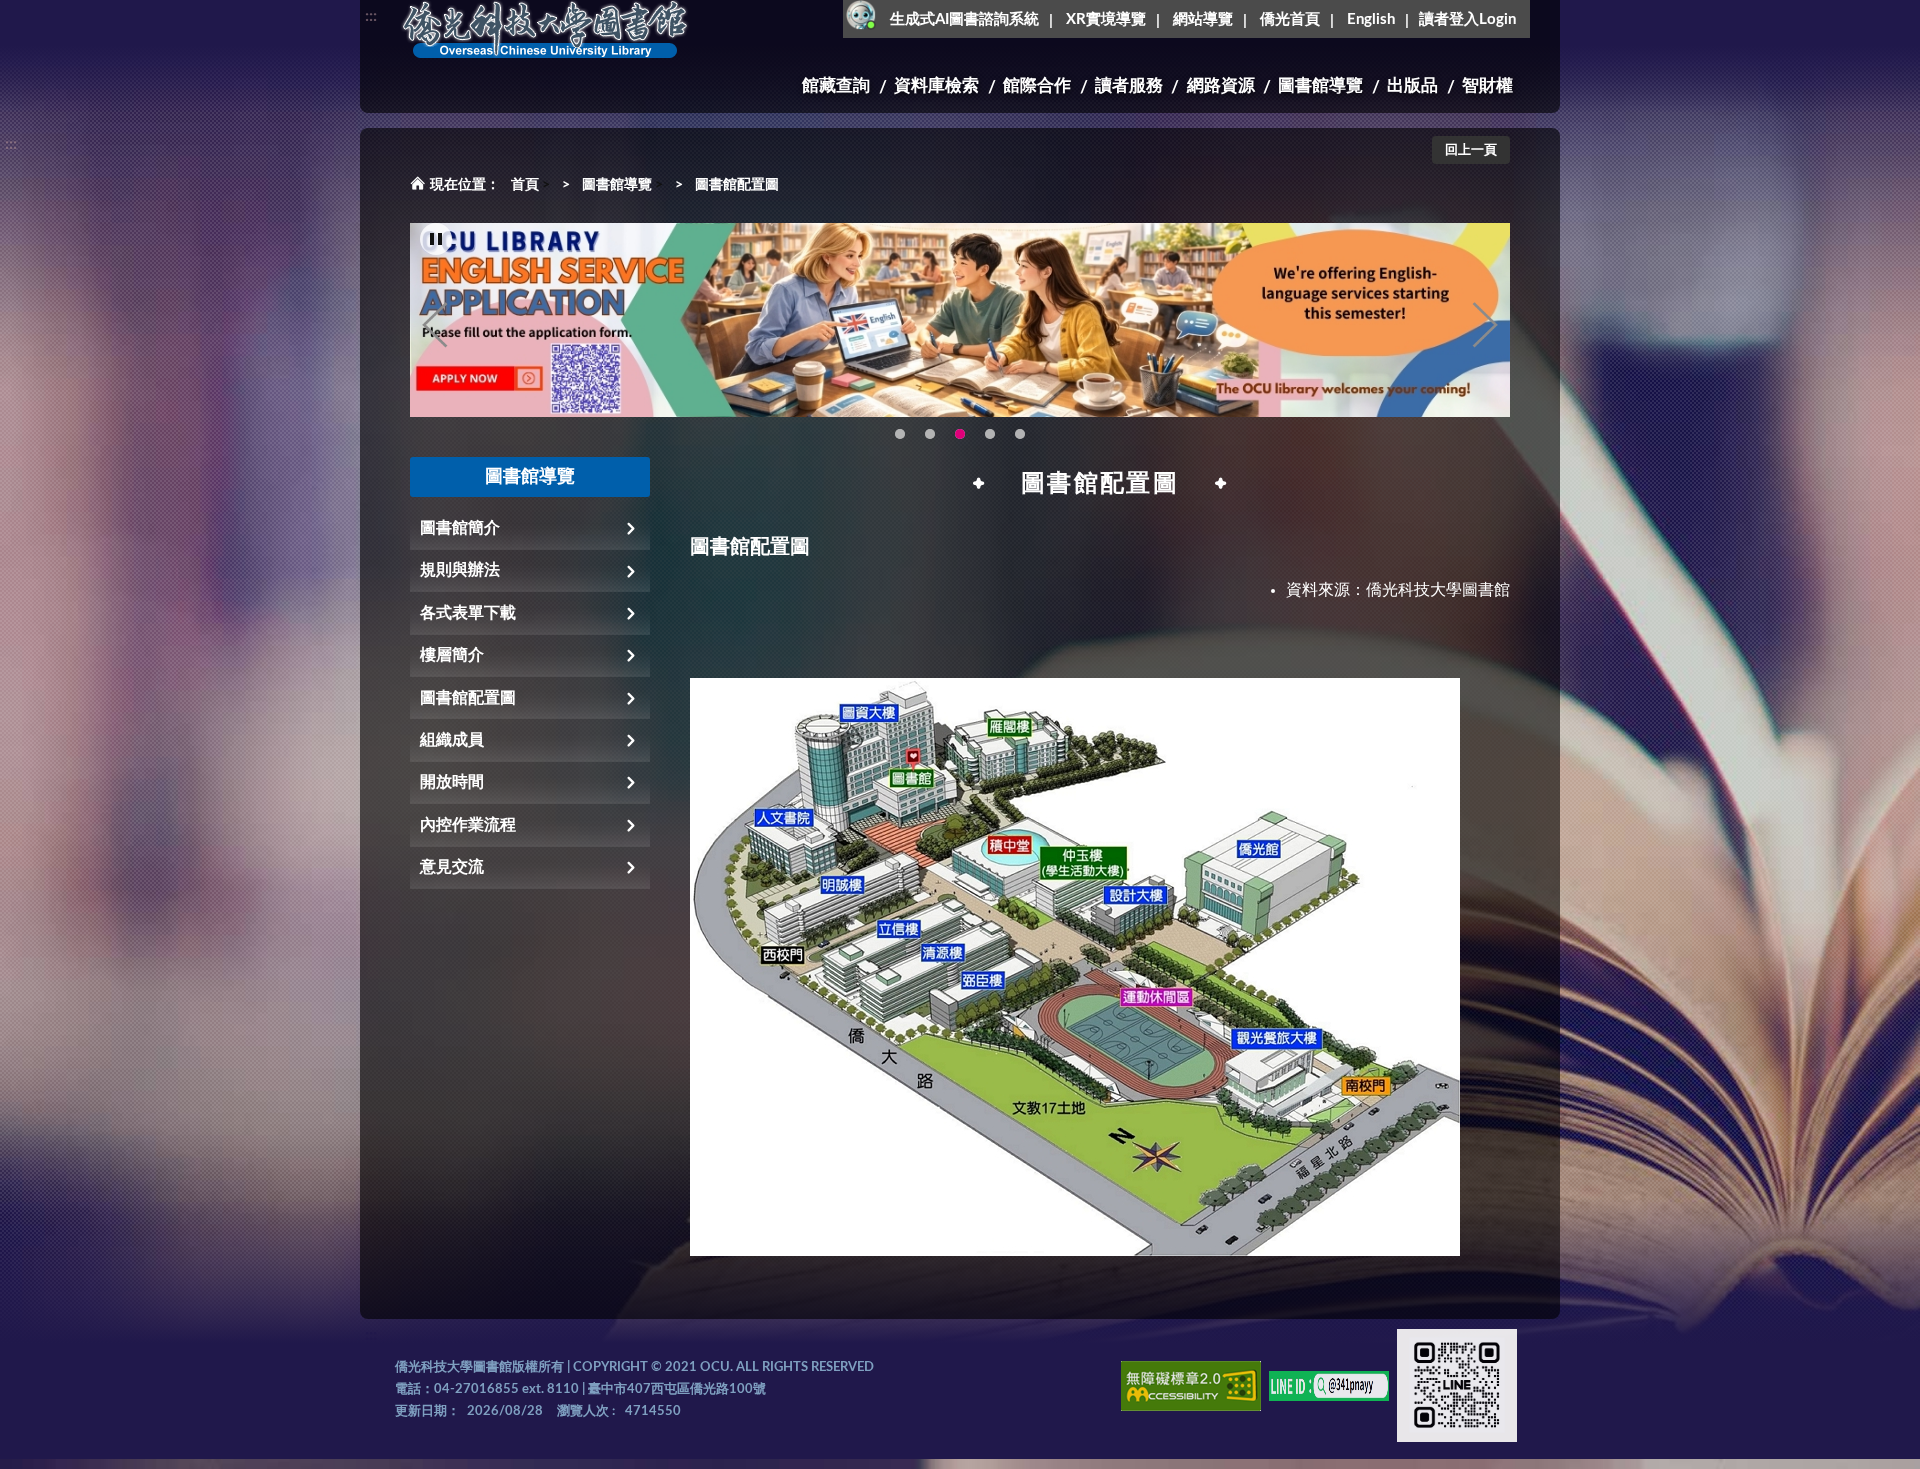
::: (371, 16)
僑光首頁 (1290, 19)
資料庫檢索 (936, 85)
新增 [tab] (1020, 434)
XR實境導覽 (1106, 19)
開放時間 (452, 782)
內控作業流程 (468, 825)
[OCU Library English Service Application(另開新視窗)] (960, 320)
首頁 (525, 185)
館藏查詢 (836, 85)
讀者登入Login (1467, 19)
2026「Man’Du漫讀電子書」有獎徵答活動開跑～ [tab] (900, 434)
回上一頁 (1471, 150)
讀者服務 (1129, 85)
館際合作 (1037, 85)
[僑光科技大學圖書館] (545, 30)
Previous (435, 325)
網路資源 (1221, 85)
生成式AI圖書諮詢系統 (964, 19)
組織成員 (452, 740)
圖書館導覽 (1320, 85)
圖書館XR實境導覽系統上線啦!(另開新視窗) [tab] (990, 434)
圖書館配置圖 (737, 185)
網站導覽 (1203, 19)
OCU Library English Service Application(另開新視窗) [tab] (960, 434)
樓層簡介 (452, 655)
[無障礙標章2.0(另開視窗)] (1191, 1389)
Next (1485, 325)
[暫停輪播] (436, 239)
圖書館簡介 (460, 528)
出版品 (1412, 85)
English (1371, 19)
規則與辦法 (460, 570)
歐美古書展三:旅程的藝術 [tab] (930, 434)
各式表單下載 (468, 613)
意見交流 (452, 867)
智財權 (1487, 85)
